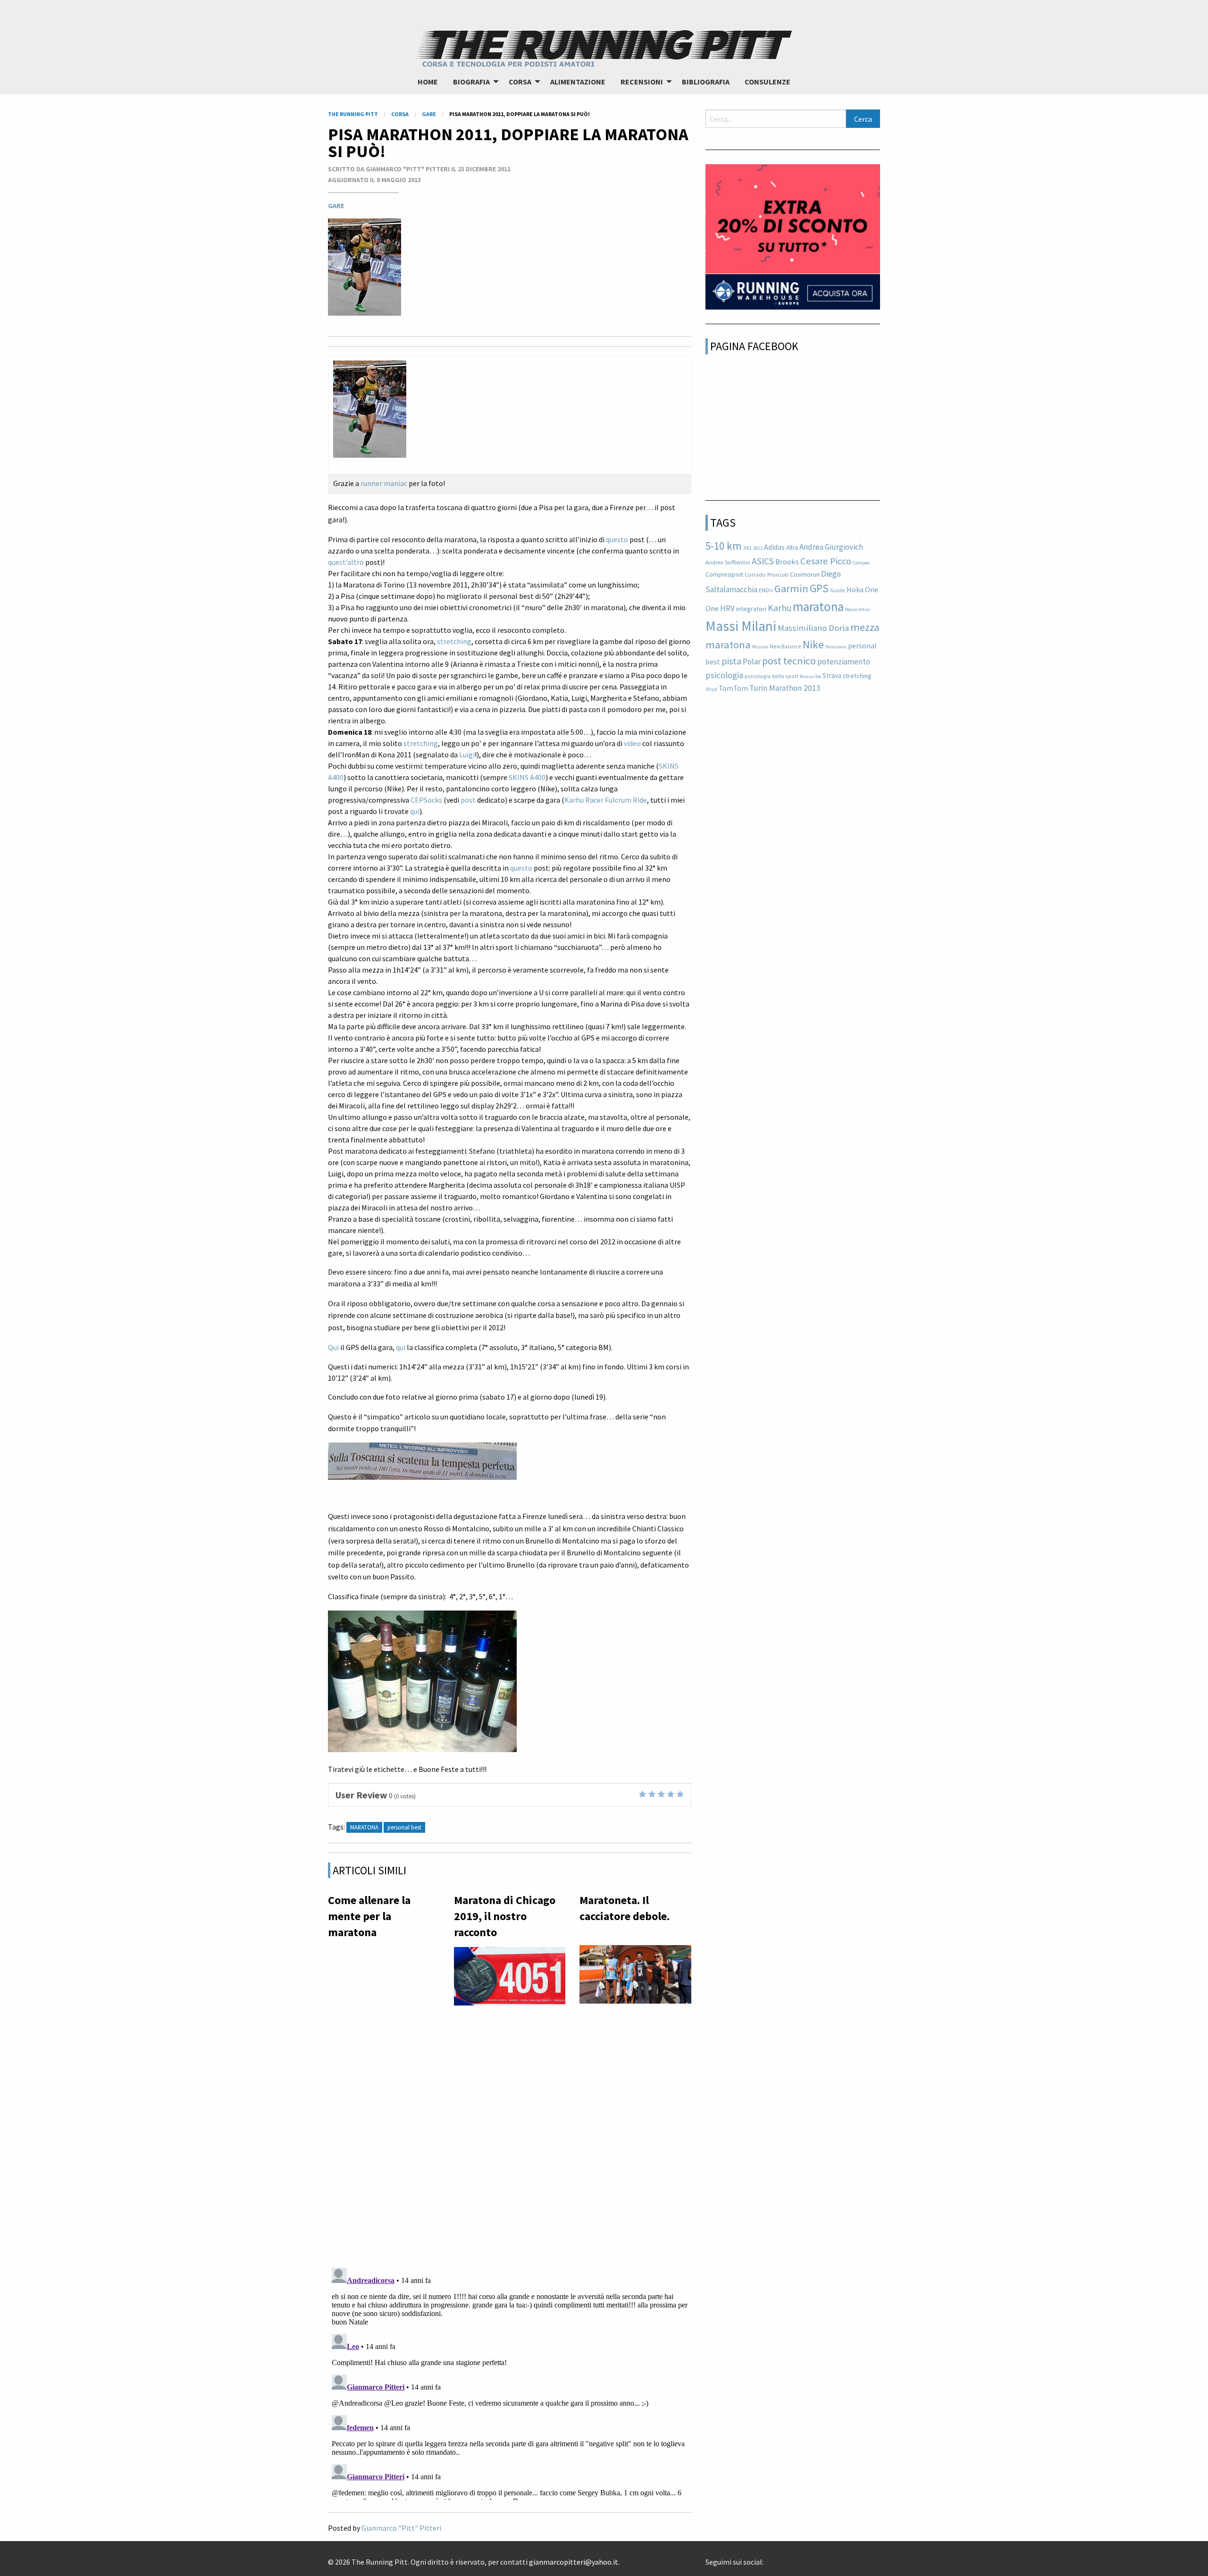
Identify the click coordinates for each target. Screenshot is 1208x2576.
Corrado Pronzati (767, 575)
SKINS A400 (527, 777)
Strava (832, 675)
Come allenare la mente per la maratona (369, 1916)
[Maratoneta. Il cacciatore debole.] (635, 1977)
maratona (364, 1827)
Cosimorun (805, 574)
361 (747, 548)
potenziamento (844, 662)
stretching (454, 641)
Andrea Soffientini (728, 562)
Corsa (520, 82)
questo (617, 539)
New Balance (785, 646)
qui (415, 811)
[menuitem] (428, 82)
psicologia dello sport (772, 676)
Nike (813, 644)
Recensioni (642, 82)
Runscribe (810, 676)
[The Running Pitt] (604, 47)
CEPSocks (426, 800)
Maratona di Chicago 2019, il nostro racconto (505, 1916)
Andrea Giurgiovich (831, 547)
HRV (727, 608)
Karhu (780, 608)
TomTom (733, 688)
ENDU (766, 590)
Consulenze (768, 82)
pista (731, 661)
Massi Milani (741, 626)
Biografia (471, 82)
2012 (758, 548)
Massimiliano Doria (813, 628)
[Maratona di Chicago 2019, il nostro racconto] (510, 1979)
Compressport (724, 575)
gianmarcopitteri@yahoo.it (574, 2562)
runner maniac (384, 483)
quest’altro (346, 562)
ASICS (763, 561)
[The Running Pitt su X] (775, 2559)
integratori (751, 609)
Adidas (774, 547)
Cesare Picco (826, 561)
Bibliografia (706, 82)
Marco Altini (858, 609)
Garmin (791, 588)
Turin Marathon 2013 (785, 688)
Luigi (467, 755)
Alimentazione (578, 82)
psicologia (724, 675)
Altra (792, 548)
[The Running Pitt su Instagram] (782, 2559)
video (632, 743)
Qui (333, 1347)
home (428, 82)
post (468, 800)
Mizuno (760, 647)
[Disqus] (510, 2138)
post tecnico (789, 661)
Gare (336, 206)
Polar (752, 662)
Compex (861, 563)
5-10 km (724, 546)
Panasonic (836, 647)
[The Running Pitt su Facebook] (767, 2559)
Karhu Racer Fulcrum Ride (606, 800)
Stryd (711, 689)
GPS (819, 588)
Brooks (787, 562)
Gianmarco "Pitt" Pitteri (401, 2528)
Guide (838, 590)
